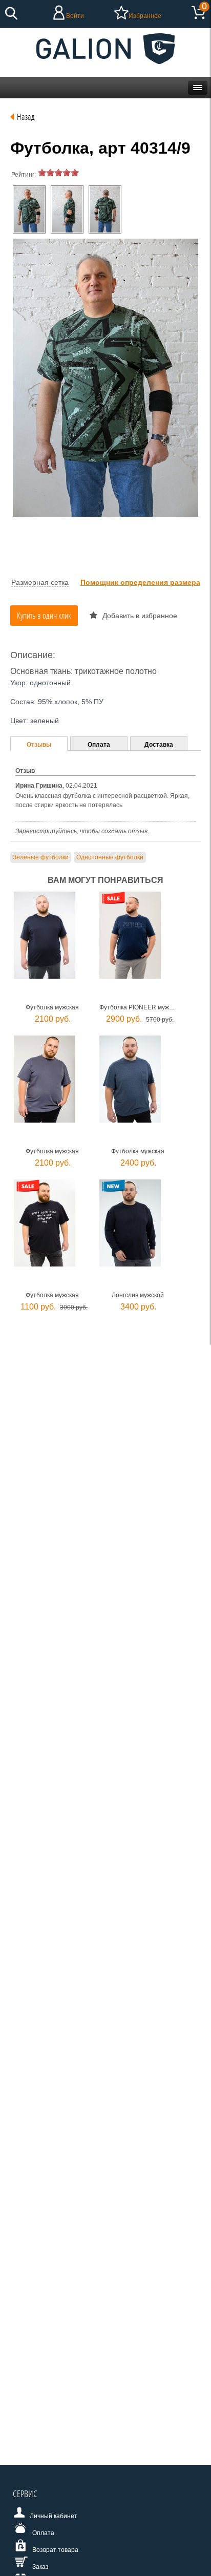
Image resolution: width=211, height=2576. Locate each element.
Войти (75, 16)
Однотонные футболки (110, 857)
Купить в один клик (44, 615)
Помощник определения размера (140, 582)
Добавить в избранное (140, 616)
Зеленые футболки (41, 857)
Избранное (145, 16)
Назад (26, 117)
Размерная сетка (40, 582)
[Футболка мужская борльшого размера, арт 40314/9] (29, 209)
